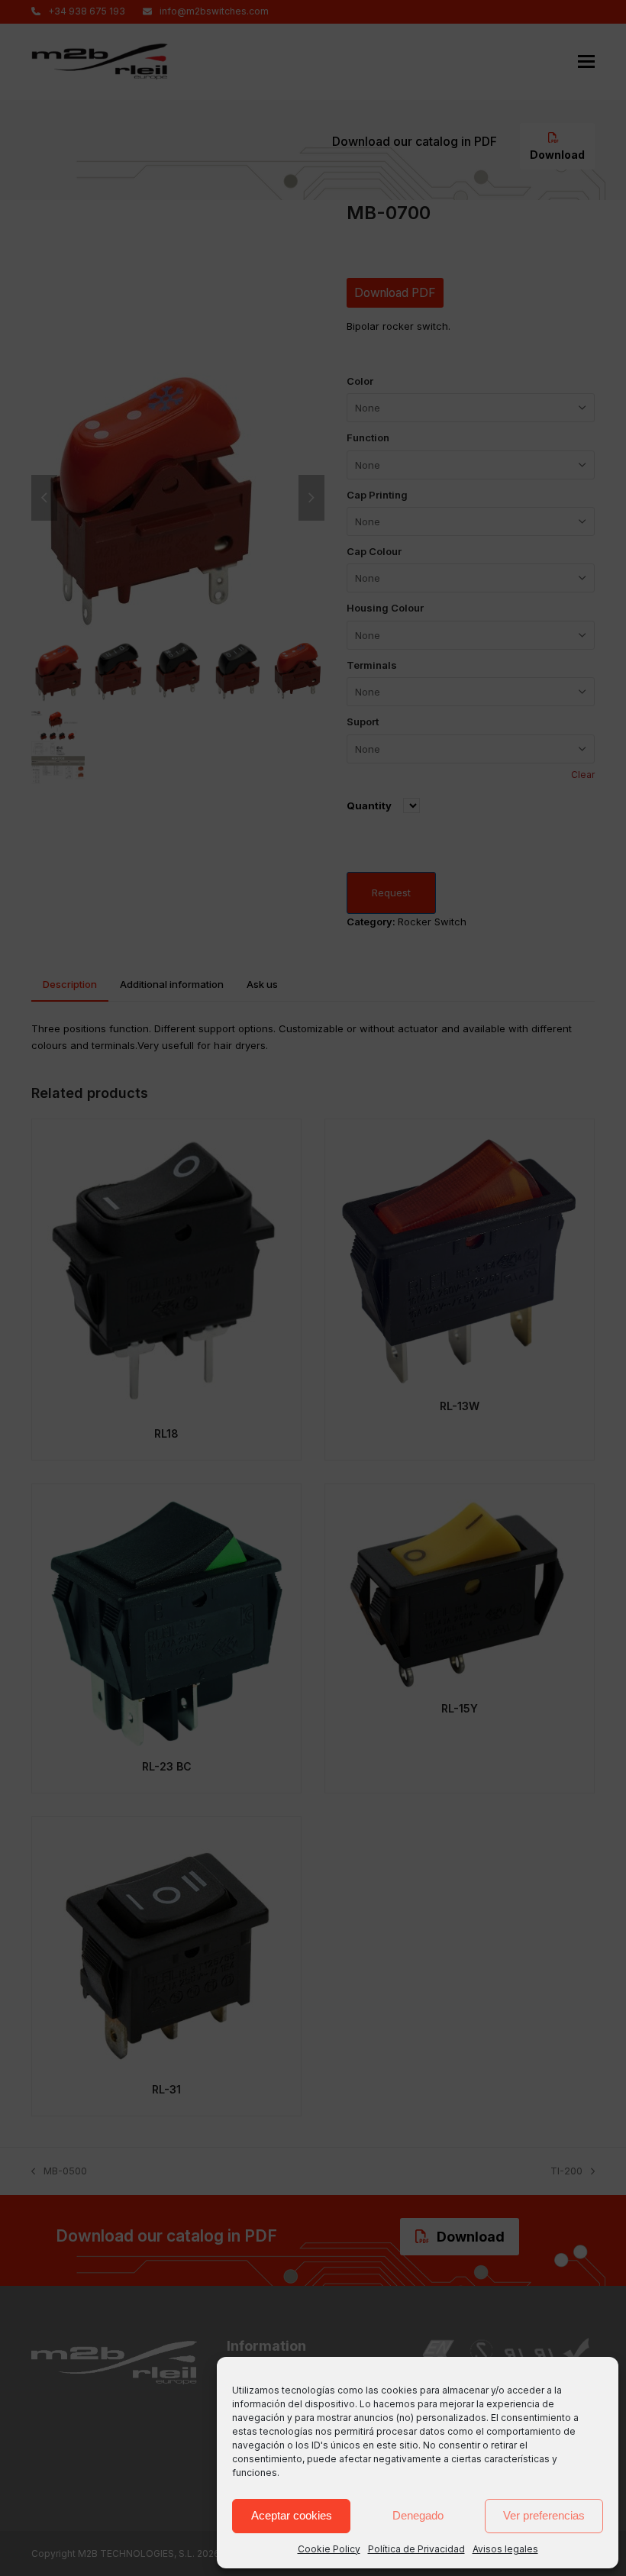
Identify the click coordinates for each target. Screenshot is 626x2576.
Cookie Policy (329, 2549)
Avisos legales (505, 2549)
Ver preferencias (544, 2515)
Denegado (418, 2515)
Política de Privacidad (416, 2549)
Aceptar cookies (292, 2515)
